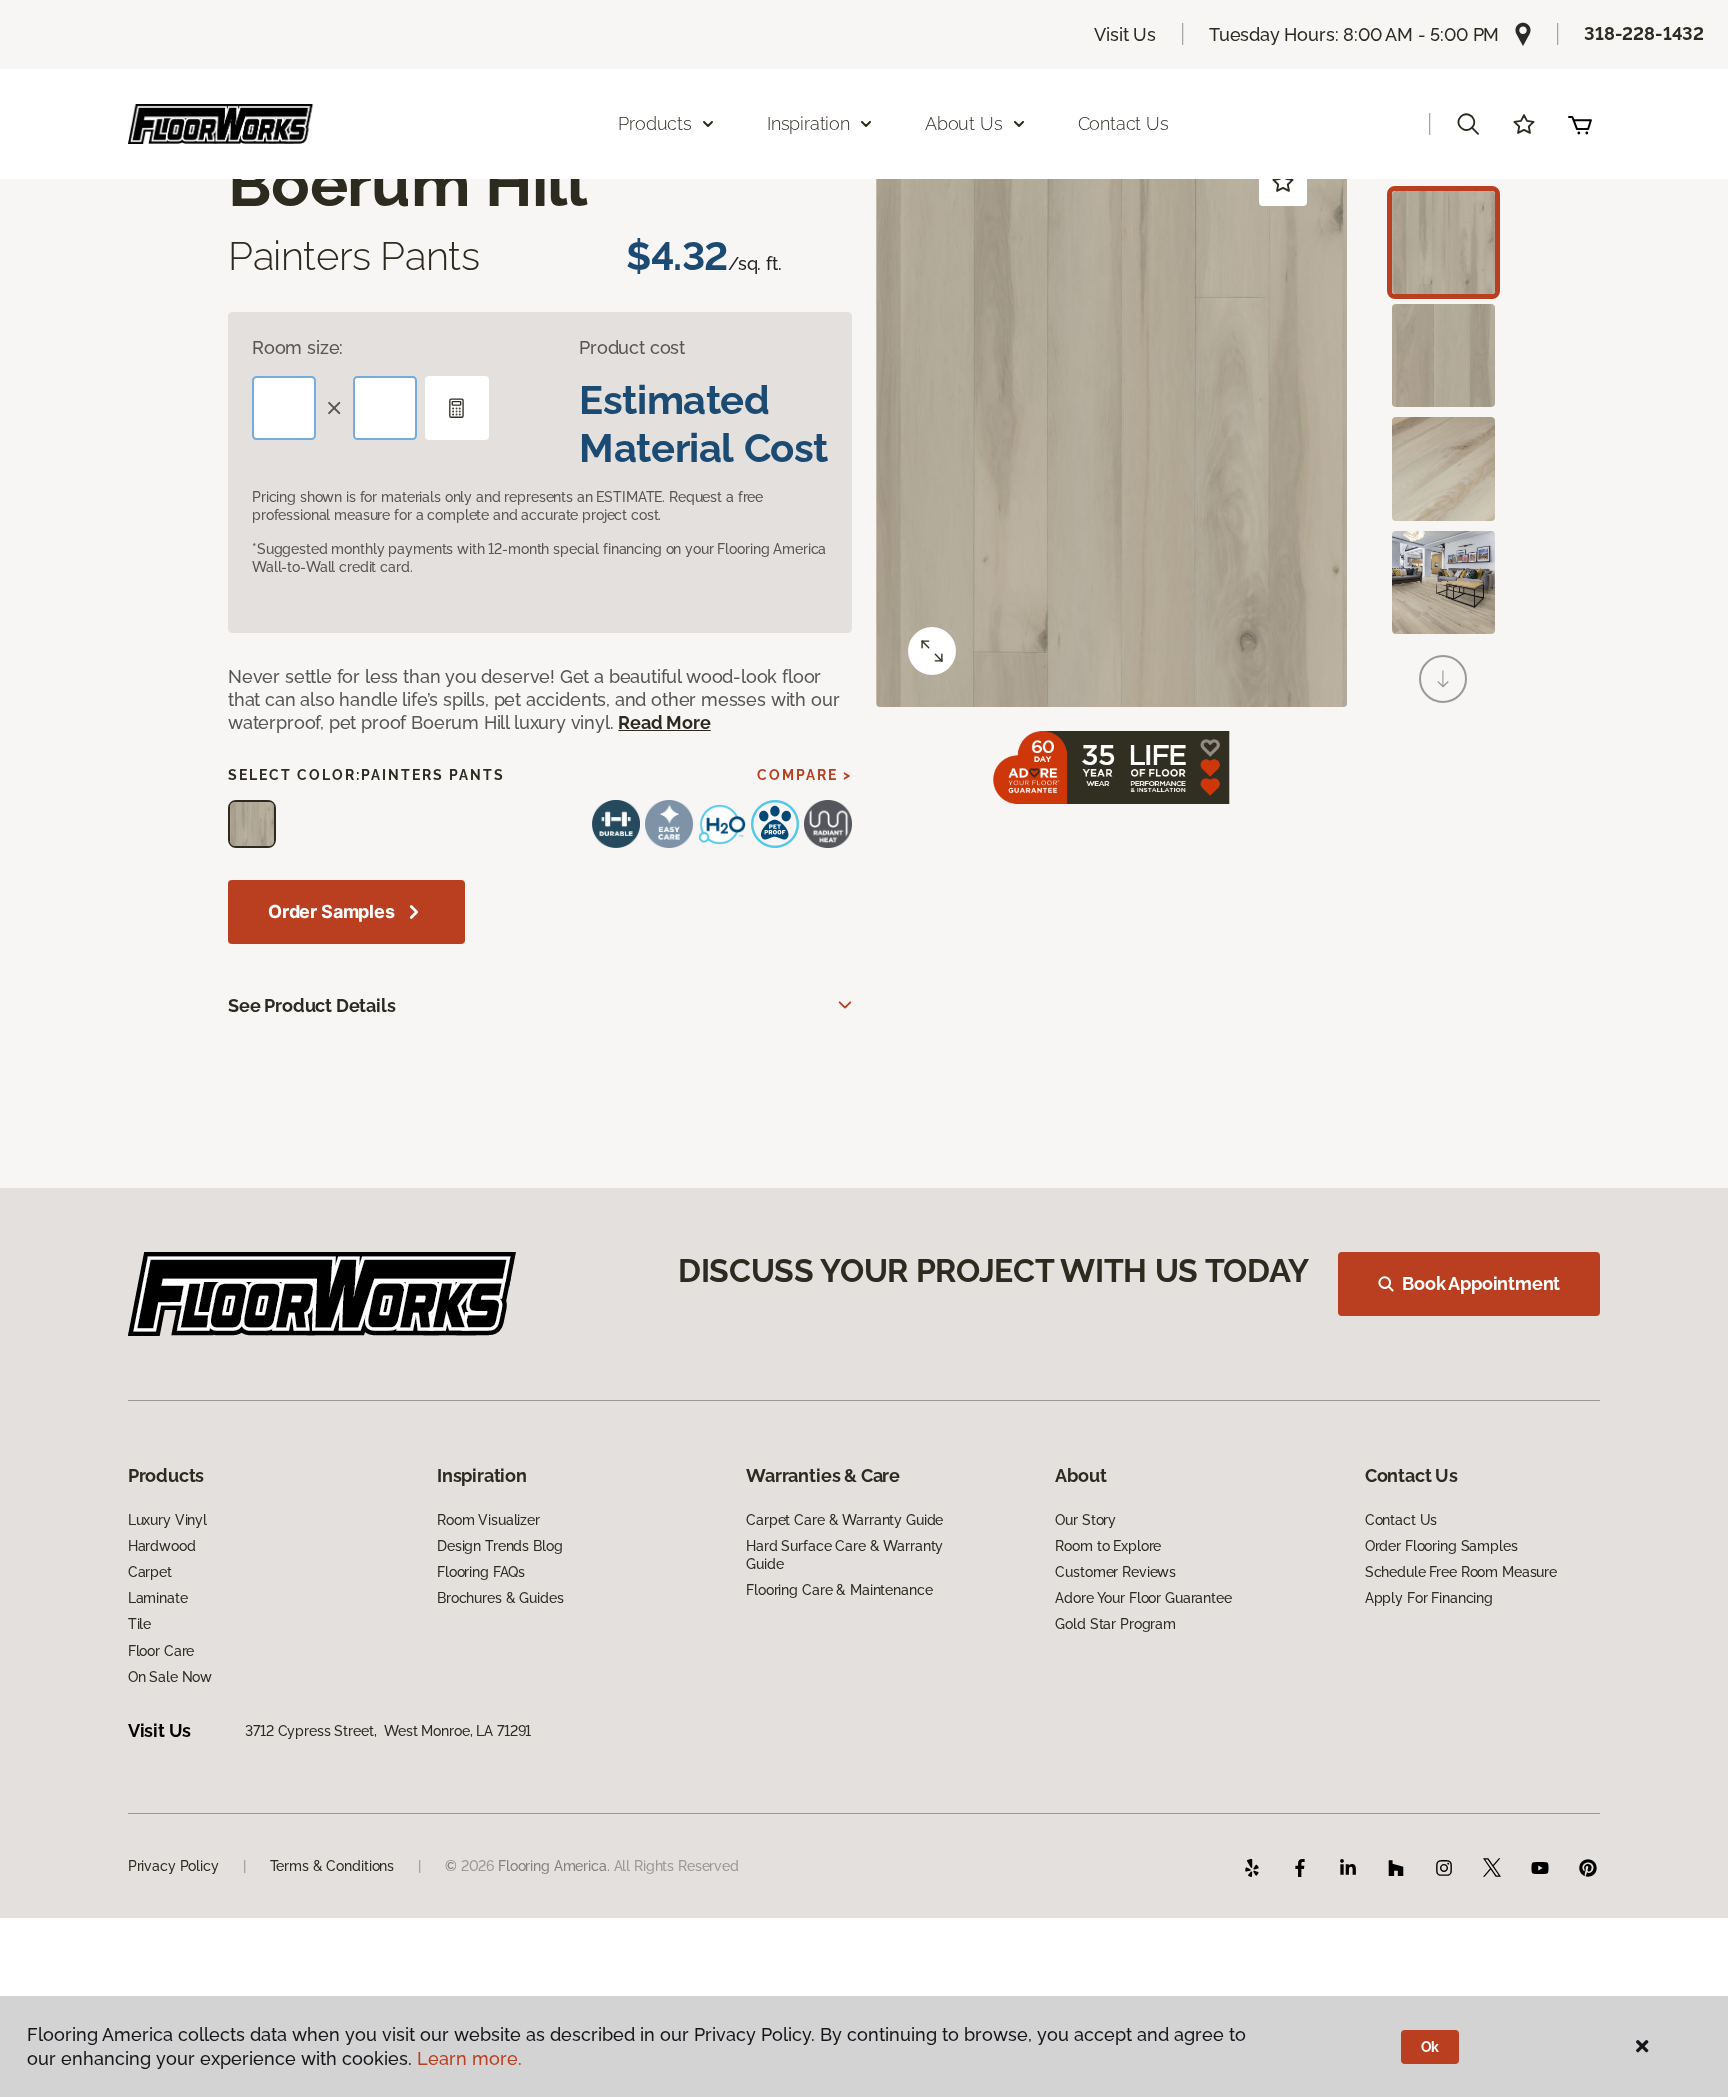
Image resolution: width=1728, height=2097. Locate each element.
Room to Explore (1108, 1546)
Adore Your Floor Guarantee (1143, 1598)
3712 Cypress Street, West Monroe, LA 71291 (388, 1731)
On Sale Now (170, 1677)
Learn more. (469, 2058)
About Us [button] (964, 123)
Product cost (632, 347)
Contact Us (1123, 123)
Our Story (1085, 1520)
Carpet (150, 1572)
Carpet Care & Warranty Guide (844, 1520)
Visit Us (1125, 34)
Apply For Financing (1429, 1598)
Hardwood (162, 1546)
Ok (1430, 2047)
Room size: (297, 347)
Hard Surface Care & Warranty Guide (844, 1555)
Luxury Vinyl (167, 1520)
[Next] (1443, 679)
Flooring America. (554, 1866)
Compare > (804, 775)
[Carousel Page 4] (1443, 582)
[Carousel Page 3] (1443, 468)
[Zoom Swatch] (932, 651)
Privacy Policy (173, 1866)
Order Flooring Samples (1441, 1546)
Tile (139, 1624)
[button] (1468, 124)
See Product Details (312, 1005)
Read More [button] (664, 722)
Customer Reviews (1115, 1572)
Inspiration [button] (808, 123)
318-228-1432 (1644, 33)
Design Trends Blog (499, 1546)
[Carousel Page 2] (1443, 355)
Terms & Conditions (332, 1866)
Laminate (158, 1598)
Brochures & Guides (500, 1598)
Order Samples (331, 911)
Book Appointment (1481, 1283)
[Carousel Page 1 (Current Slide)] (1443, 242)
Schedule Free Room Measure (1461, 1572)
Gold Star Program (1115, 1624)
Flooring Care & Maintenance (839, 1590)
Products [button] (655, 123)
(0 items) (1580, 124)
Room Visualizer (488, 1520)
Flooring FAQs (481, 1572)
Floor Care (161, 1651)
